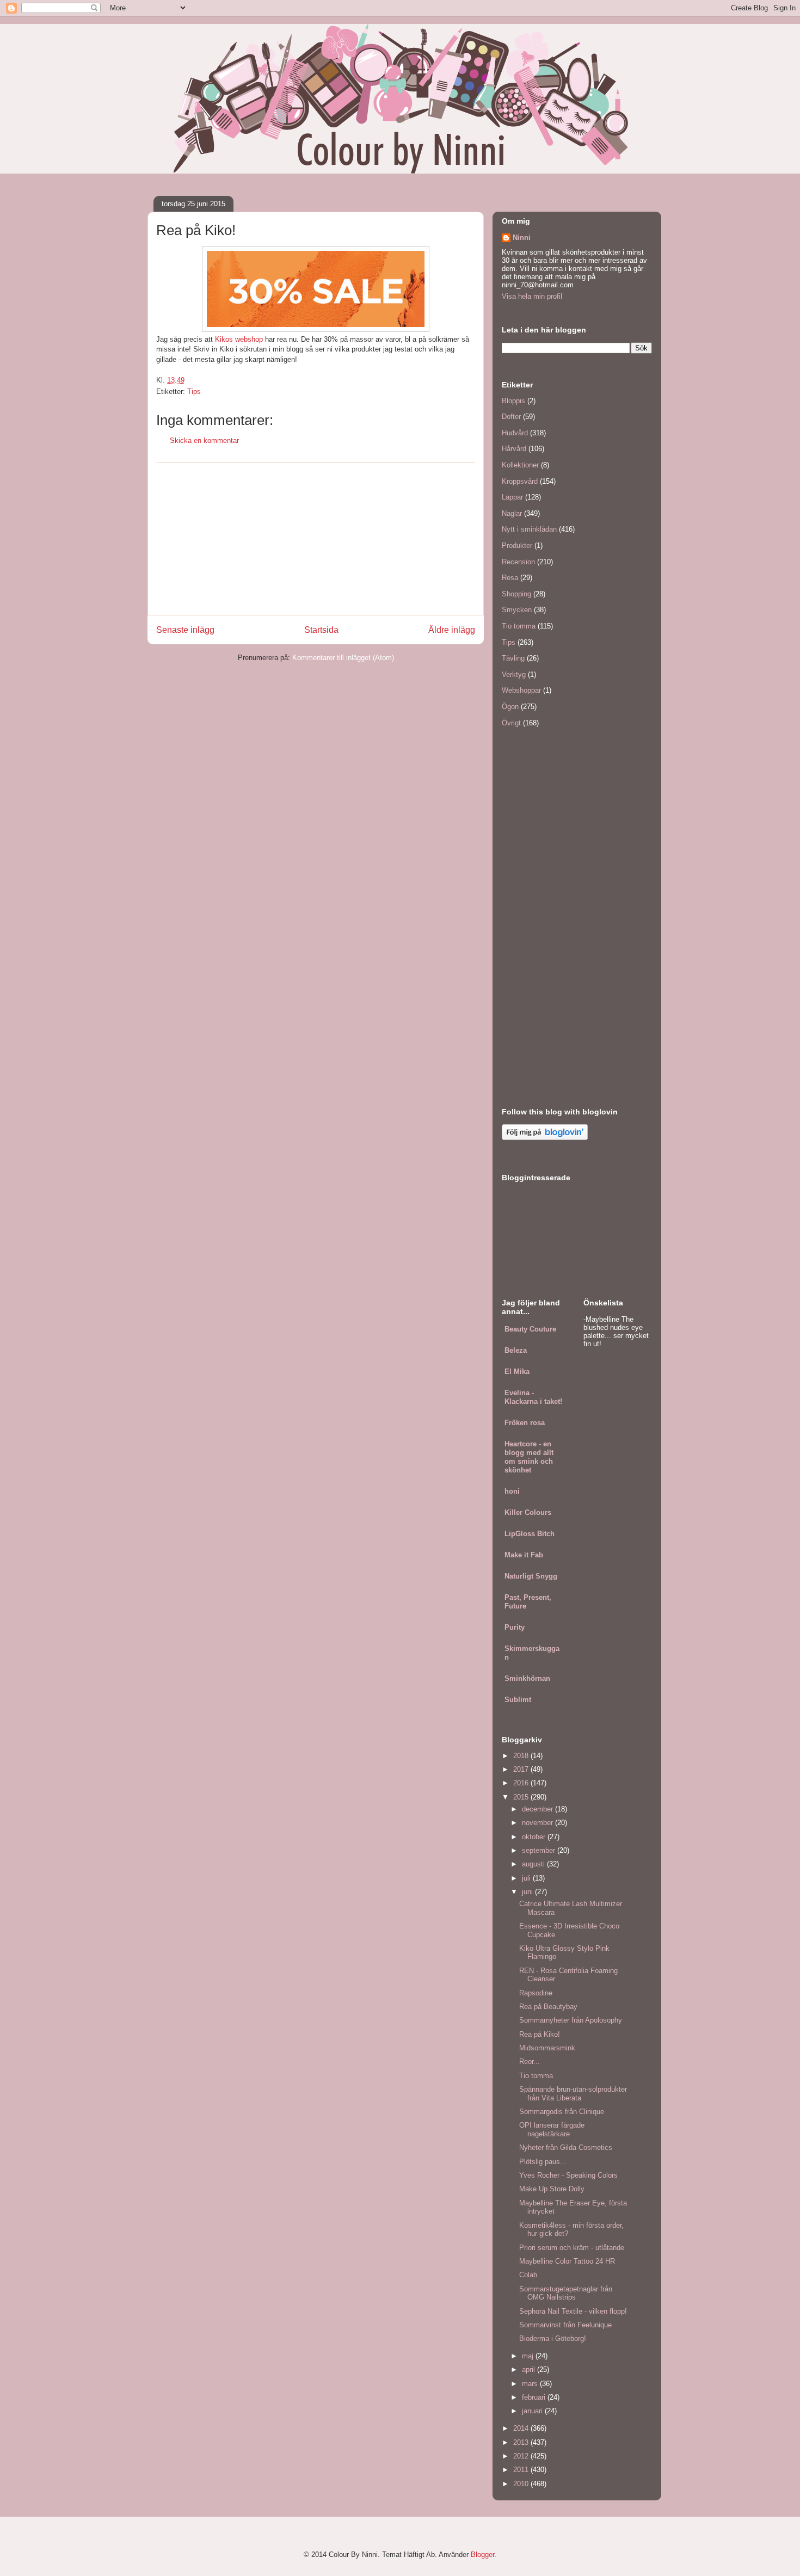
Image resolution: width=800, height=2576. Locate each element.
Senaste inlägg (185, 630)
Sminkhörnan (527, 1678)
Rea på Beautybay (548, 2007)
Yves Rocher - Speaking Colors (568, 2175)
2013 (522, 2442)
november (539, 1823)
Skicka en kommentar (204, 440)
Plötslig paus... (543, 2162)
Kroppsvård (520, 481)
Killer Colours (528, 1512)
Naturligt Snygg (531, 1576)
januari (533, 2411)
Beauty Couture (530, 1329)
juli (527, 1878)
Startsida (321, 630)
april (530, 2369)
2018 (522, 1756)
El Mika (517, 1372)
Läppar (512, 497)
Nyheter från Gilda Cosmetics (566, 2147)
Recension (518, 562)
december (539, 1809)
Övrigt (511, 723)
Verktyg (514, 674)
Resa (510, 578)
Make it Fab (524, 1555)
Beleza (516, 1350)
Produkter (517, 546)
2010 (522, 2484)
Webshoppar (521, 690)
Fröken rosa (525, 1423)
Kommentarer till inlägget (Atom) (343, 658)
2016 (522, 1783)
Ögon (510, 707)
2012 (522, 2456)
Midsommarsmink (547, 2048)
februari (535, 2397)
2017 (522, 1769)
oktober (535, 1837)
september (540, 1850)
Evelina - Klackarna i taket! (533, 1397)
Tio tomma (519, 626)
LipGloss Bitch (530, 1534)
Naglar (512, 513)
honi (512, 1491)
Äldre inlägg (452, 630)
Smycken (517, 610)
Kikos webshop (239, 339)
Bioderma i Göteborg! (553, 2338)
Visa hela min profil (532, 296)
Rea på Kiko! (540, 2034)
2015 (522, 1797)
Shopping (516, 594)
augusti (534, 1864)
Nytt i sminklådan (529, 529)
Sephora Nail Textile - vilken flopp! (573, 2311)
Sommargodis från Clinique (562, 2112)
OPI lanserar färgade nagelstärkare (552, 2130)
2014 (522, 2428)
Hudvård (515, 433)
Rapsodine (536, 1993)
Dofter (511, 417)
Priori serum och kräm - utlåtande (572, 2248)
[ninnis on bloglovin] (545, 1138)
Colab (528, 2275)
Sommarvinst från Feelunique (565, 2325)
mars (531, 2384)
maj (529, 2356)
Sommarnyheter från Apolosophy (571, 2020)
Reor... (530, 2062)
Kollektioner (520, 465)
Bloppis (513, 401)
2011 (522, 2470)
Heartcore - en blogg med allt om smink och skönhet (529, 1457)
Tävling (513, 658)
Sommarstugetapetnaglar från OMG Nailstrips (566, 2293)
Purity (515, 1627)
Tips (194, 392)
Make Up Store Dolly (552, 2189)
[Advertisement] (316, 539)
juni (528, 1892)
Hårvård (514, 449)
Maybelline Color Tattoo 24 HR (567, 2261)
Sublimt (518, 1700)
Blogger (482, 2555)
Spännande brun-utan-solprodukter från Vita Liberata (573, 2094)
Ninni (522, 238)
